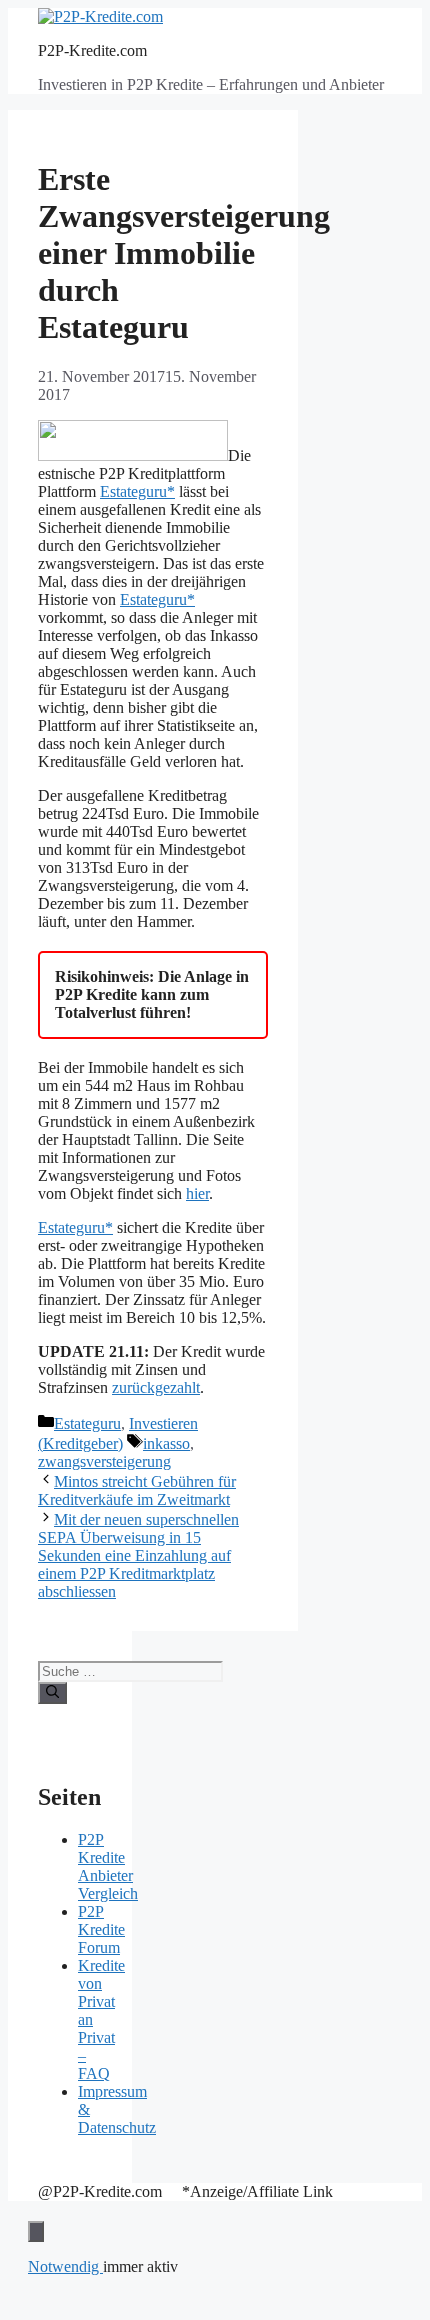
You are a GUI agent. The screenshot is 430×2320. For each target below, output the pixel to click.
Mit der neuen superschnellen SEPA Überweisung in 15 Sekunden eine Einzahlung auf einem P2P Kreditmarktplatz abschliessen (138, 1555)
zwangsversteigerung (104, 1461)
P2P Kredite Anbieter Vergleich (108, 1866)
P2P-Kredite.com (92, 50)
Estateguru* (137, 491)
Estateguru (87, 1423)
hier (197, 1193)
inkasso (166, 1443)
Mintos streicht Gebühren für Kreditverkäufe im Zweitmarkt (137, 1490)
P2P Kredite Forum (101, 1929)
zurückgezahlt (156, 1387)
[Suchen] (52, 1693)
